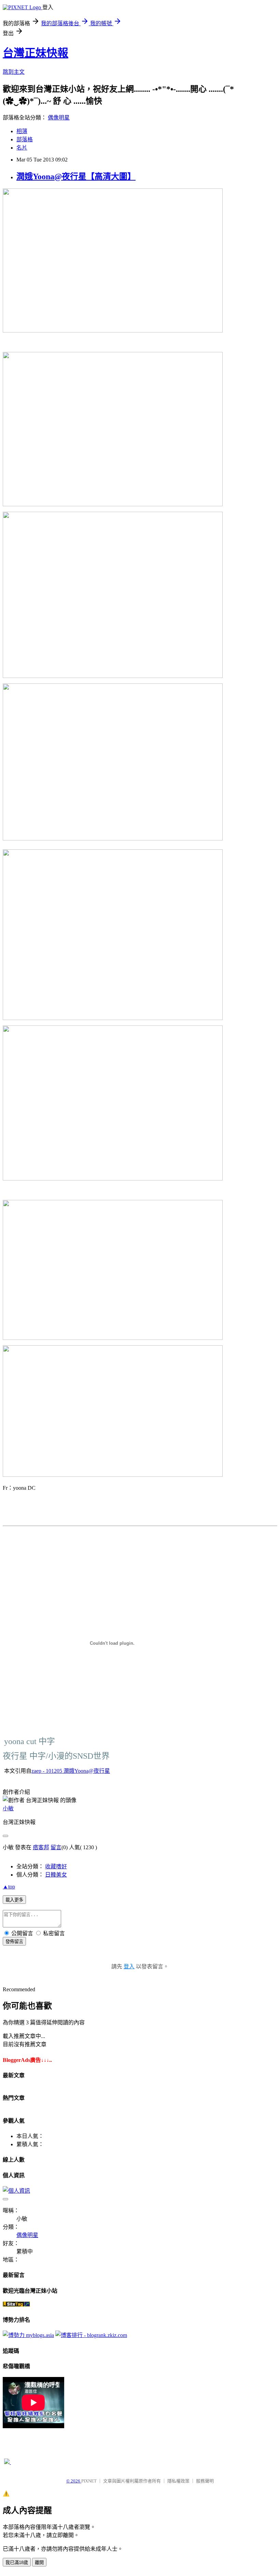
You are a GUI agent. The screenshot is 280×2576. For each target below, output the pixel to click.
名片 (22, 148)
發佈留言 (14, 1942)
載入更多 (14, 1900)
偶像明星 (59, 118)
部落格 (25, 139)
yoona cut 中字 (30, 1741)
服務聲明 (205, 2481)
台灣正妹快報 (36, 53)
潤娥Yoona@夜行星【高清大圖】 (76, 176)
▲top (9, 1887)
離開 (39, 2563)
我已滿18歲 (17, 2563)
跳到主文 (14, 72)
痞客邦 (41, 1847)
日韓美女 (56, 1875)
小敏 (8, 1808)
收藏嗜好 (56, 1866)
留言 (56, 1847)
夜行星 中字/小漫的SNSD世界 (56, 1756)
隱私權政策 (178, 2481)
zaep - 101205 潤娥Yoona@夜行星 (71, 1771)
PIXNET (89, 2481)
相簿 (22, 131)
